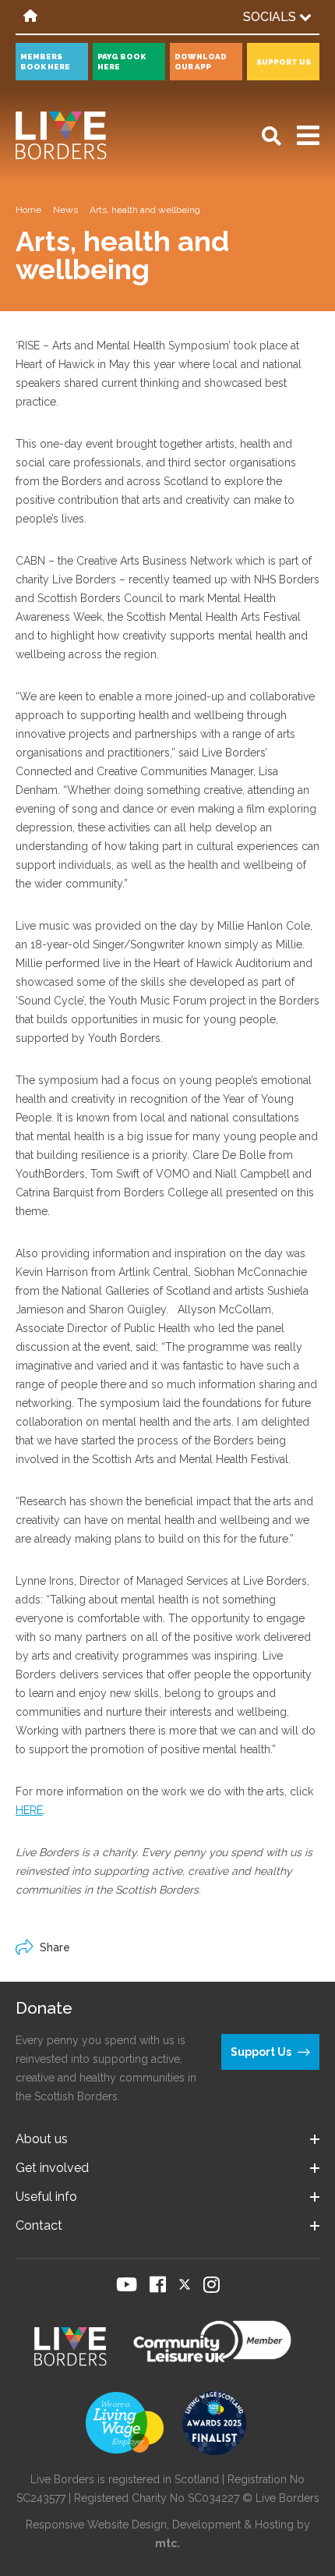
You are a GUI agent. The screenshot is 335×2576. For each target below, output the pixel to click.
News (65, 210)
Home (28, 210)
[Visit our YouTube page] (127, 2284)
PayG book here (122, 62)
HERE (29, 1810)
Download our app (201, 62)
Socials (271, 17)
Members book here (45, 62)
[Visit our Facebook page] (158, 2284)
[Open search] (272, 136)
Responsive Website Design (96, 2525)
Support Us (284, 62)
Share (55, 1947)
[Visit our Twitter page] (185, 2284)
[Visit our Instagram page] (212, 2284)
